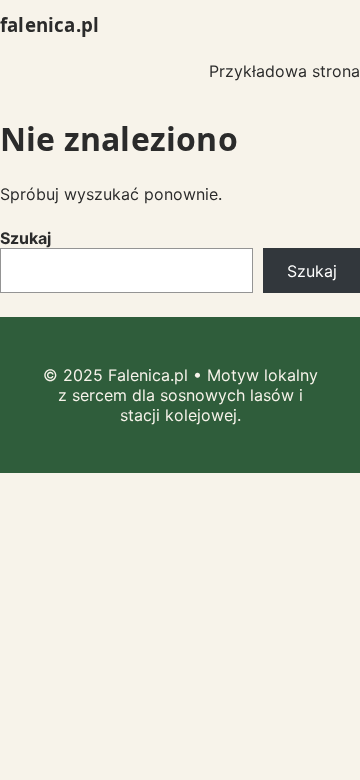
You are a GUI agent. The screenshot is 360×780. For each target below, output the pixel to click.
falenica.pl (49, 24)
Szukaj (25, 238)
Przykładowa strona (284, 71)
